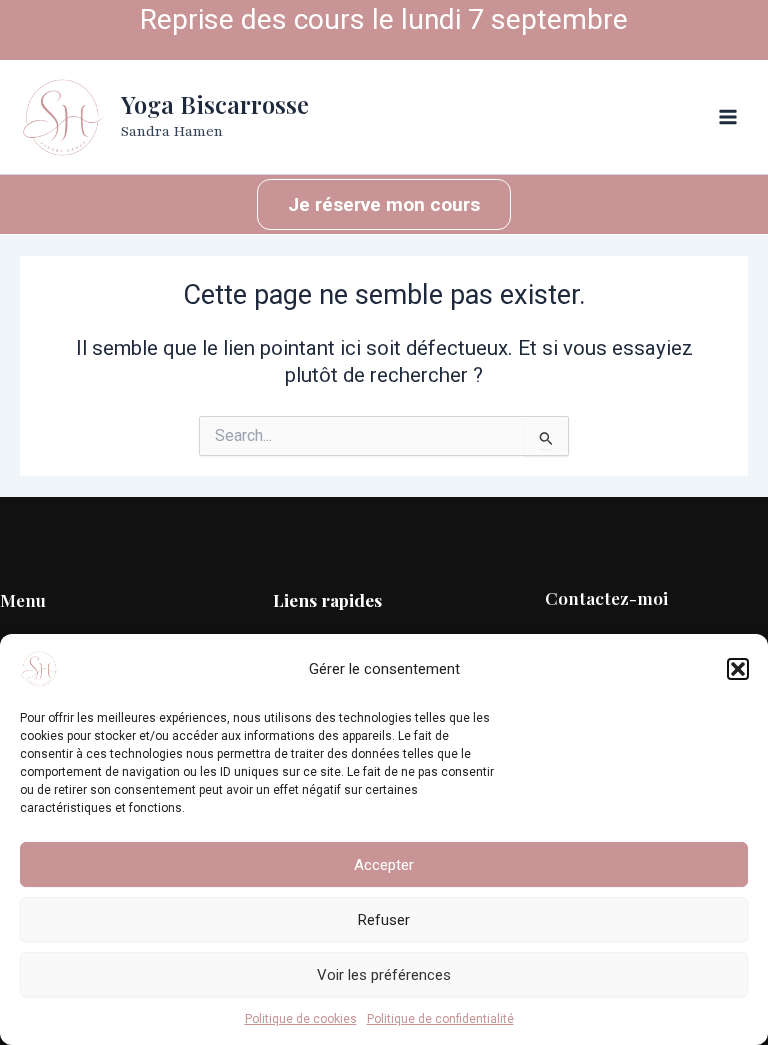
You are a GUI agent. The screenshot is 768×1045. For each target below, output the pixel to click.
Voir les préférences (384, 975)
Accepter (384, 865)
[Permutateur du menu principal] (728, 117)
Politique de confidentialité (440, 1019)
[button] (738, 669)
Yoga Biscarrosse (215, 104)
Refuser (384, 920)
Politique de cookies (301, 1019)
